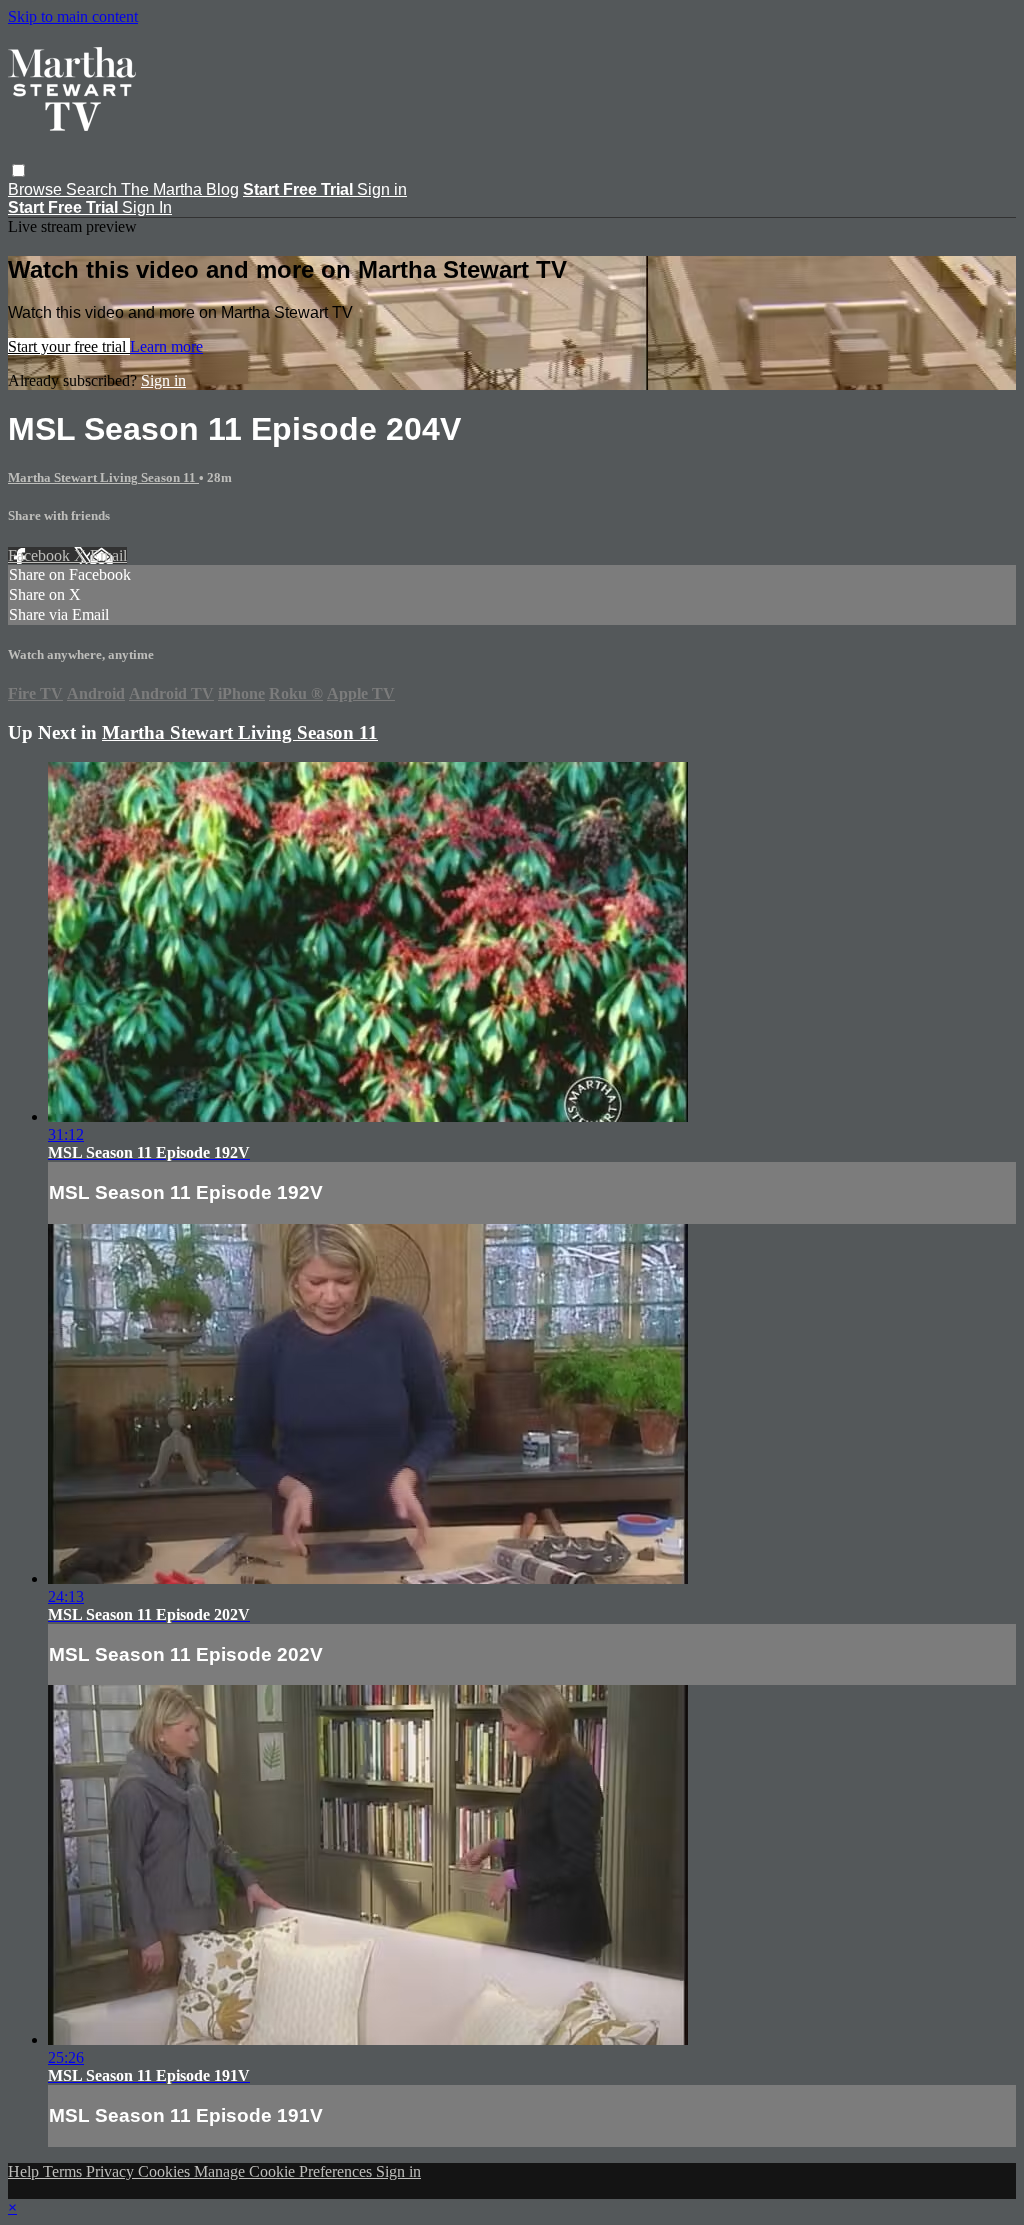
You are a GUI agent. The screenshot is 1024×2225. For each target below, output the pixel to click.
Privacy (112, 2171)
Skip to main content (73, 16)
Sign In (147, 207)
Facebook (41, 555)
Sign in (382, 189)
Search (93, 189)
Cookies (166, 2171)
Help (25, 2171)
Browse (37, 189)
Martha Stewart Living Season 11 (103, 477)
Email (108, 555)
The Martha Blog (180, 189)
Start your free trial (69, 346)
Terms (64, 2171)
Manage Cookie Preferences (285, 2171)
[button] (18, 170)
